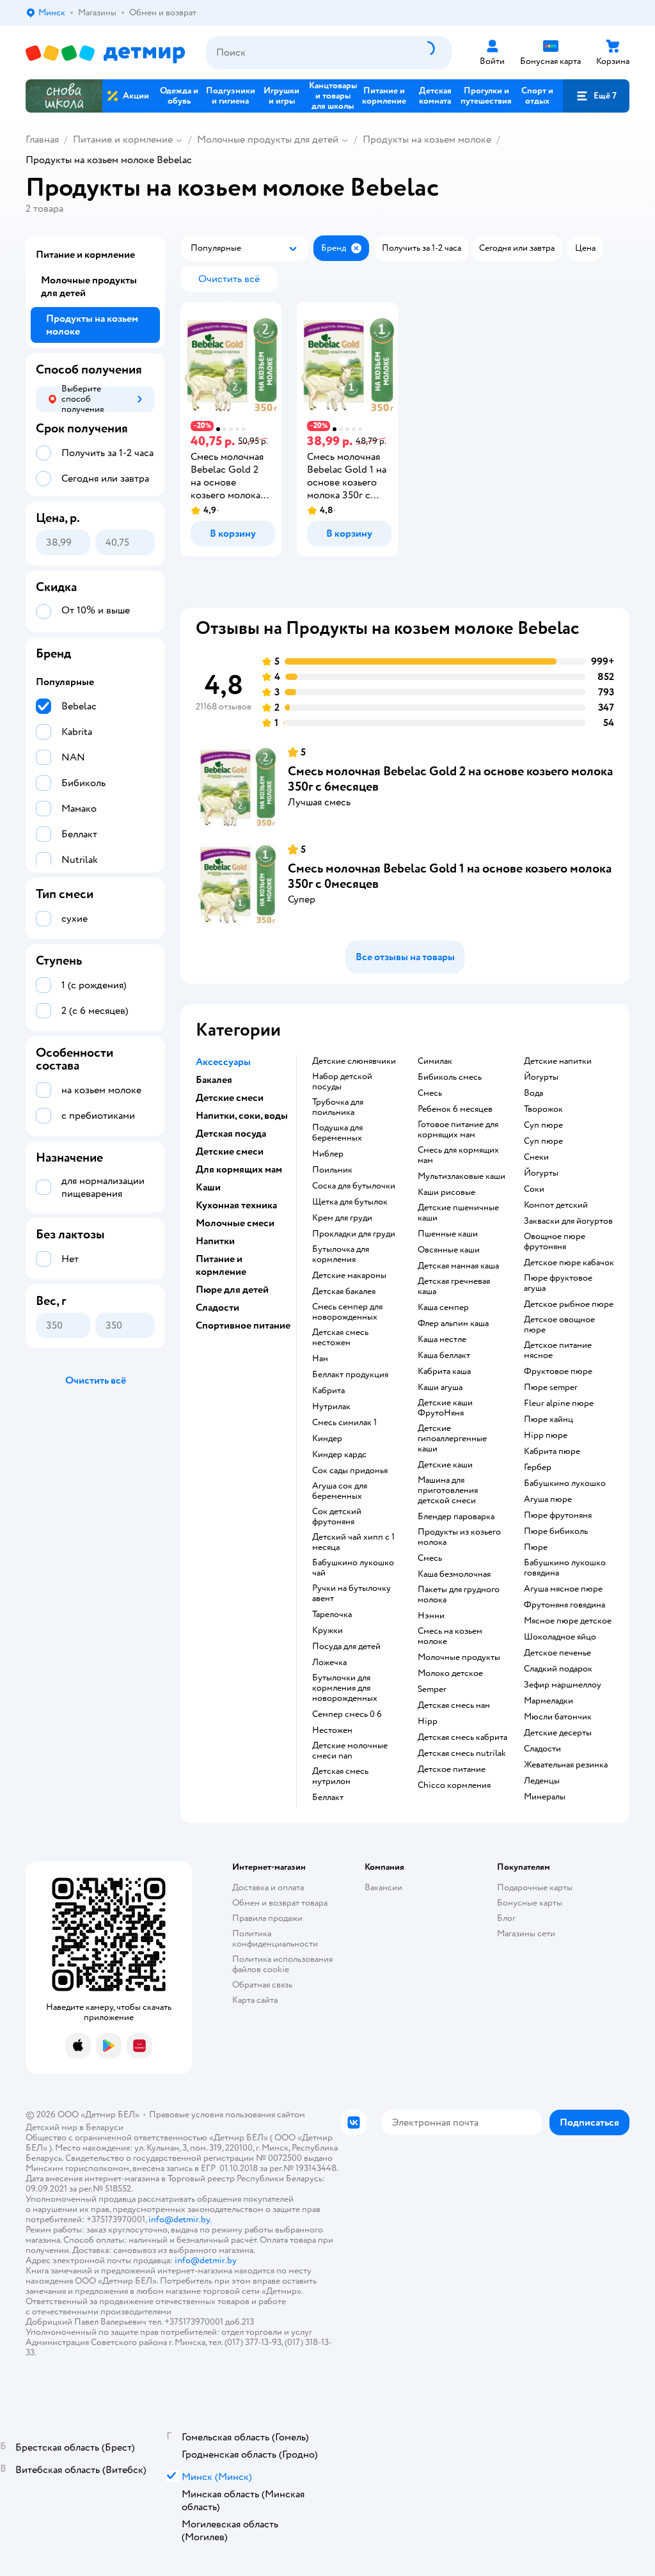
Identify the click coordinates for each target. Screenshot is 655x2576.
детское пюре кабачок (569, 1263)
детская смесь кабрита (462, 1737)
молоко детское (450, 1673)
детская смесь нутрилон (340, 1776)
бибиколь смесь (450, 1077)
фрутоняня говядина (564, 1605)
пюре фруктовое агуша (558, 1283)
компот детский (556, 1205)
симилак (435, 1061)
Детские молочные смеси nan (350, 1751)
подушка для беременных (337, 1133)
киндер (327, 1439)
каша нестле (442, 1339)
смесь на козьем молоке (450, 1636)
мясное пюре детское (568, 1621)
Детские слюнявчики (354, 1061)
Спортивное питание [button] (243, 1325)
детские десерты (558, 1733)
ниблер (328, 1154)
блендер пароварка (456, 1517)
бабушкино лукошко (565, 1483)
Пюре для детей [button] (232, 1290)
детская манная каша (458, 1266)
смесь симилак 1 (344, 1423)
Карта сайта (255, 2000)
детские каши (445, 1465)
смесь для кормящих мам (458, 1155)
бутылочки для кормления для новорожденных (345, 1688)
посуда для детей (346, 1647)
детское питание (452, 1769)
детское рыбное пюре (569, 1304)
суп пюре (543, 1125)
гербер (538, 1467)
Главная (42, 139)
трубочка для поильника (338, 1107)
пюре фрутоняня (558, 1515)
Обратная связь (262, 1985)
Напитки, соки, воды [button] (242, 1116)
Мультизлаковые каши (462, 1176)
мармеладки (548, 1701)
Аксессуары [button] (223, 1062)
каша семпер (443, 1308)
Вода (533, 1093)
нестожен (332, 1730)
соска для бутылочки (354, 1186)
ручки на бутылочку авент (351, 1593)
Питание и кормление (123, 139)
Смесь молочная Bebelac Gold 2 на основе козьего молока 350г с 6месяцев (450, 779)
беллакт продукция (350, 1375)
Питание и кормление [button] (221, 1265)
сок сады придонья (350, 1471)
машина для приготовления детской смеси (448, 1490)
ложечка (329, 1663)
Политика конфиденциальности (275, 1939)
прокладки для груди (354, 1234)
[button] (596, 96)
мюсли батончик (558, 1717)
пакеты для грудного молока (459, 1595)
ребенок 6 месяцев (455, 1109)
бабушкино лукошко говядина (565, 1568)
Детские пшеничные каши (458, 1213)
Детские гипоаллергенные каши (452, 1439)
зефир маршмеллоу (563, 1685)
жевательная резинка (566, 1765)
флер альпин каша (453, 1324)
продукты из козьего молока (459, 1537)
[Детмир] (106, 53)
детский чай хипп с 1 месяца (353, 1542)
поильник (332, 1170)
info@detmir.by (179, 2219)
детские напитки (558, 1061)
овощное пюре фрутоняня (555, 1242)
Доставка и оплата (268, 1887)
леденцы (542, 1781)
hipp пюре (546, 1435)
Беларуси (105, 2127)
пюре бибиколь (556, 1531)
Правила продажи (267, 1918)
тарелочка (332, 1615)
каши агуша (440, 1387)
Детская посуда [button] (231, 1134)
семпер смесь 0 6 (347, 1714)
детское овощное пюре (559, 1325)
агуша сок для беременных (340, 1491)
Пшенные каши (448, 1234)
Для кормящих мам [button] (239, 1169)
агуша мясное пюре (563, 1589)
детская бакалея (344, 1292)
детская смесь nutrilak (462, 1753)
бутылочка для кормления (341, 1254)
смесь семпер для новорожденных (347, 1312)
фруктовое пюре (558, 1371)
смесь (430, 1093)
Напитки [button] (215, 1241)
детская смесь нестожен (340, 1338)
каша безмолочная (454, 1574)
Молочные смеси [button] (235, 1223)
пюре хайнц (548, 1419)
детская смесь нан (454, 1705)
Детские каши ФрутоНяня (445, 1408)
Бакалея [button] (214, 1080)
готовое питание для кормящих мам (458, 1130)
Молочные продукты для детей (268, 139)
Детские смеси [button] (230, 1098)
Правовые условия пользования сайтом (227, 2114)
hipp (428, 1721)
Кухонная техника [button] (236, 1205)
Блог (506, 1918)
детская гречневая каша (454, 1286)
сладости (542, 1749)
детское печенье (557, 1653)
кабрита (328, 1391)
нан (320, 1359)
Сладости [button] (217, 1308)
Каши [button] (208, 1187)
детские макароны (349, 1276)
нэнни (431, 1616)
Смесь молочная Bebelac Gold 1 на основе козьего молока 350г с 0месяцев (450, 876)
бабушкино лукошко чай (353, 1568)
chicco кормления (454, 1785)
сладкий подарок (558, 1669)
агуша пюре (548, 1499)
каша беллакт (444, 1355)
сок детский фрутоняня (337, 1517)
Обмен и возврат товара (280, 1903)
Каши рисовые (446, 1192)
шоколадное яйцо (560, 1637)
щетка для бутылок (350, 1202)
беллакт (328, 1798)
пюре (536, 1547)
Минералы (545, 1797)
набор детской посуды (342, 1082)
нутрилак (331, 1407)
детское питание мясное (558, 1350)
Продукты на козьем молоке (427, 139)
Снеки (536, 1157)
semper (432, 1689)
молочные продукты (459, 1657)
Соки (534, 1189)
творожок (543, 1109)
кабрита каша (444, 1371)
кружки (327, 1631)
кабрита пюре (552, 1451)
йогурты (541, 1077)
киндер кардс (339, 1455)
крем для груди (342, 1218)
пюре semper (551, 1387)
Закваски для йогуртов (568, 1221)
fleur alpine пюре (559, 1403)
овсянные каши (449, 1250)
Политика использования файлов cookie (282, 1964)
